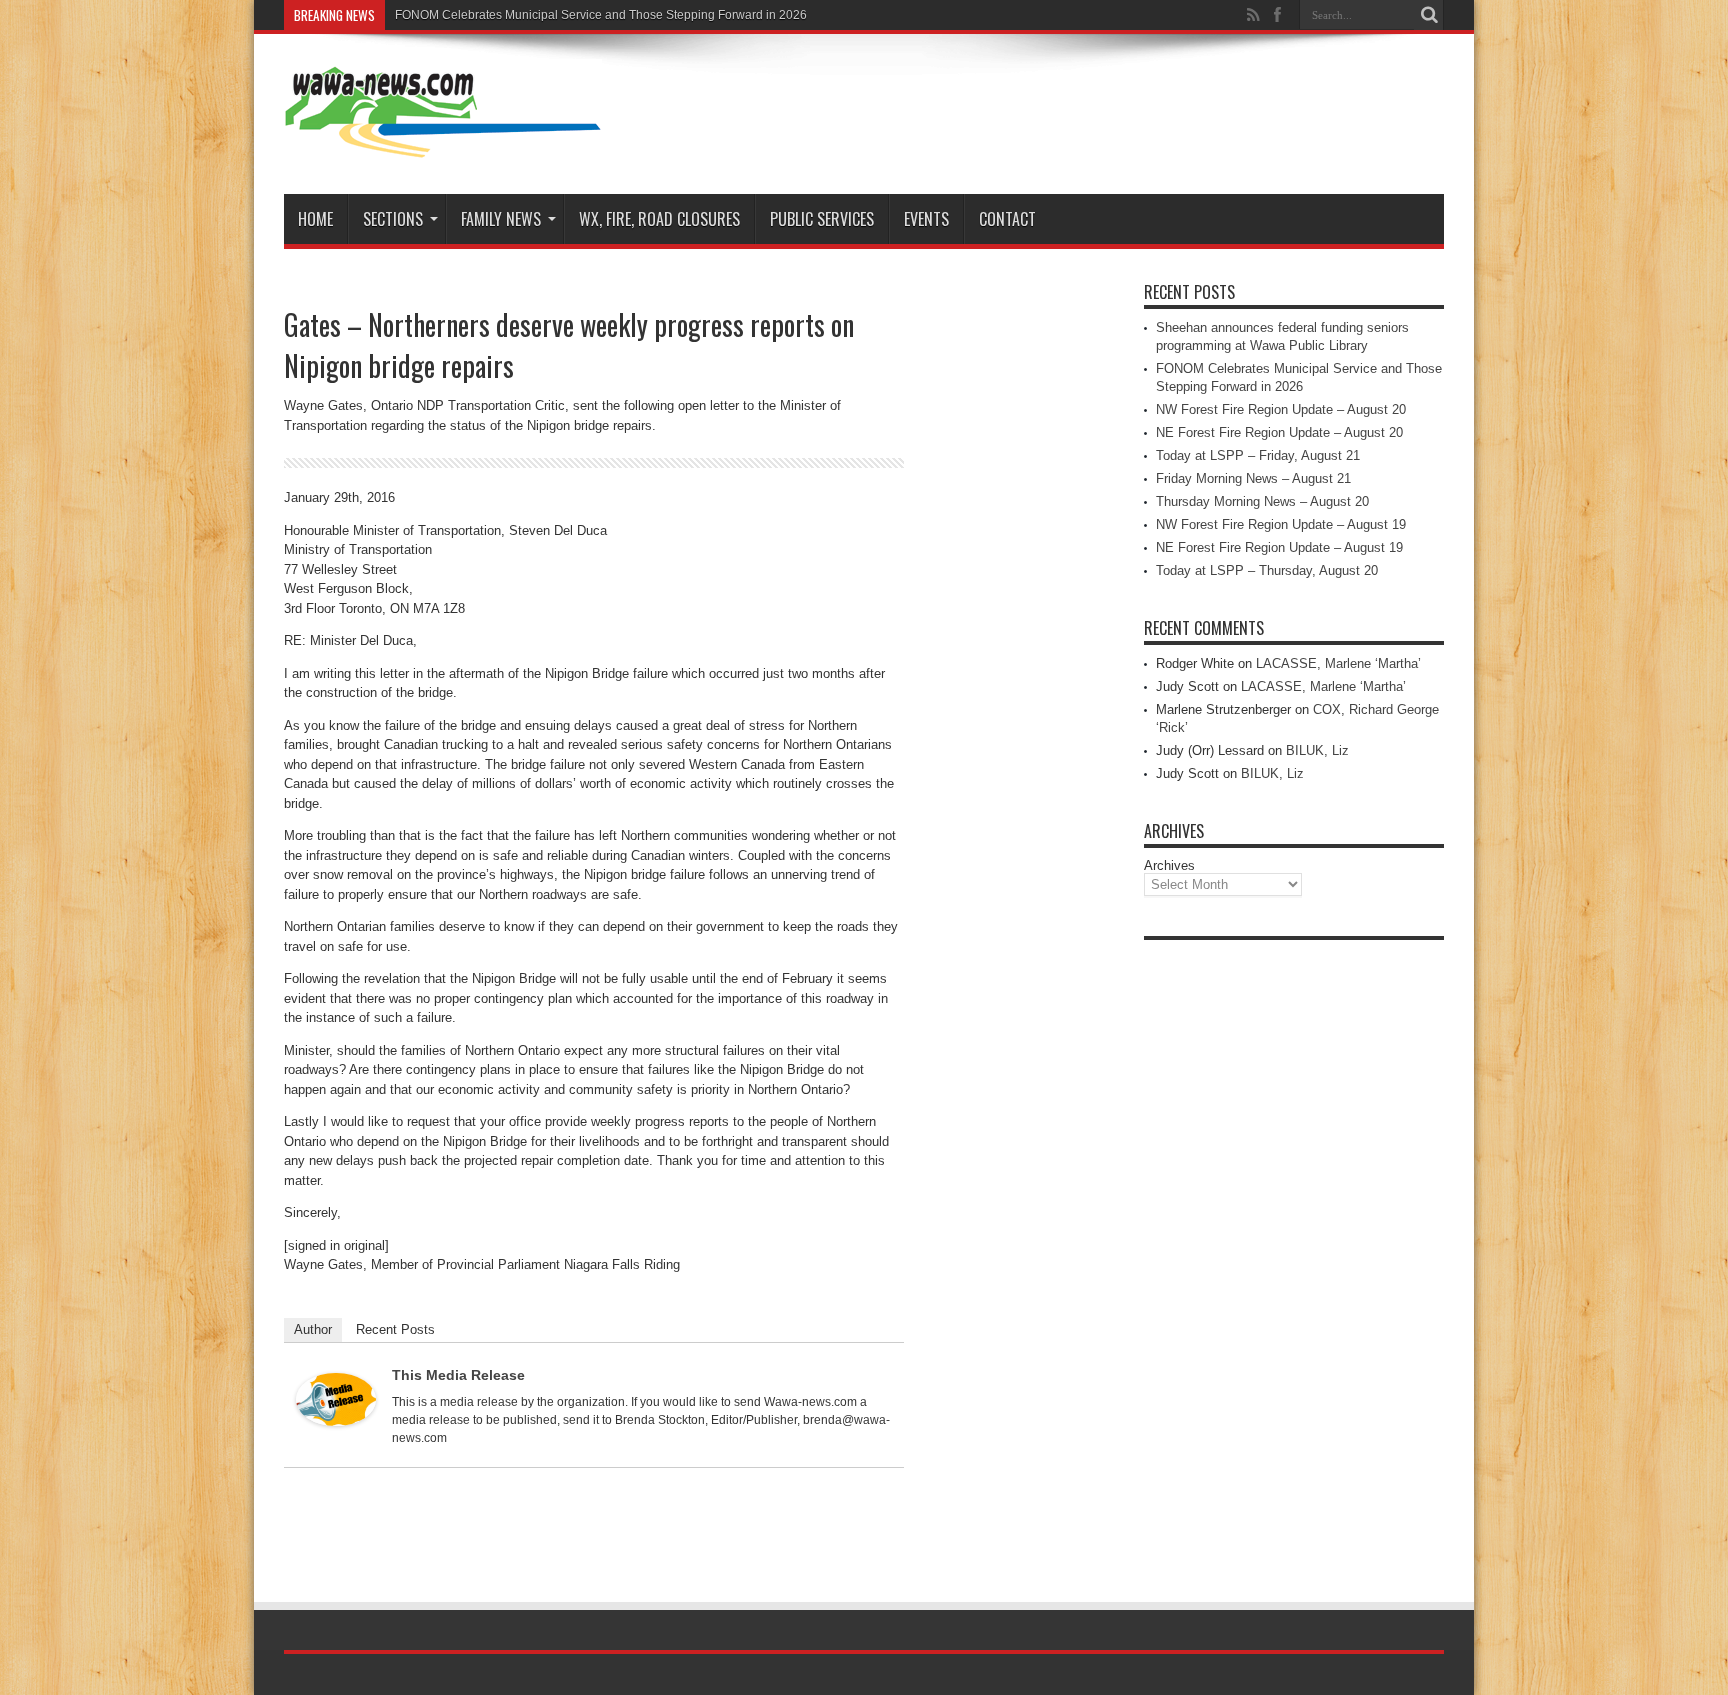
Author (313, 1329)
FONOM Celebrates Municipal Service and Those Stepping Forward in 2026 (601, 15)
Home (315, 219)
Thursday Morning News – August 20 (1262, 501)
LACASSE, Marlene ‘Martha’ (1338, 663)
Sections (393, 219)
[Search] (1429, 15)
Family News (501, 219)
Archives (1169, 865)
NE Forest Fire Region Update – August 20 (1279, 432)
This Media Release (458, 1375)
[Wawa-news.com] (443, 144)
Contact (1007, 219)
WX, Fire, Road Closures (659, 219)
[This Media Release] (336, 1421)
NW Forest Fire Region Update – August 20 (1281, 409)
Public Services (822, 219)
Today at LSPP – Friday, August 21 (1258, 455)
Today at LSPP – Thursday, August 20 (1267, 570)
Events (926, 219)
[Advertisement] (1294, 1250)
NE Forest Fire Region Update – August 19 (1279, 547)
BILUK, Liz (1317, 750)
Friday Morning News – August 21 (1253, 478)
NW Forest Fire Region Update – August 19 (1281, 524)
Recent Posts (395, 1329)
